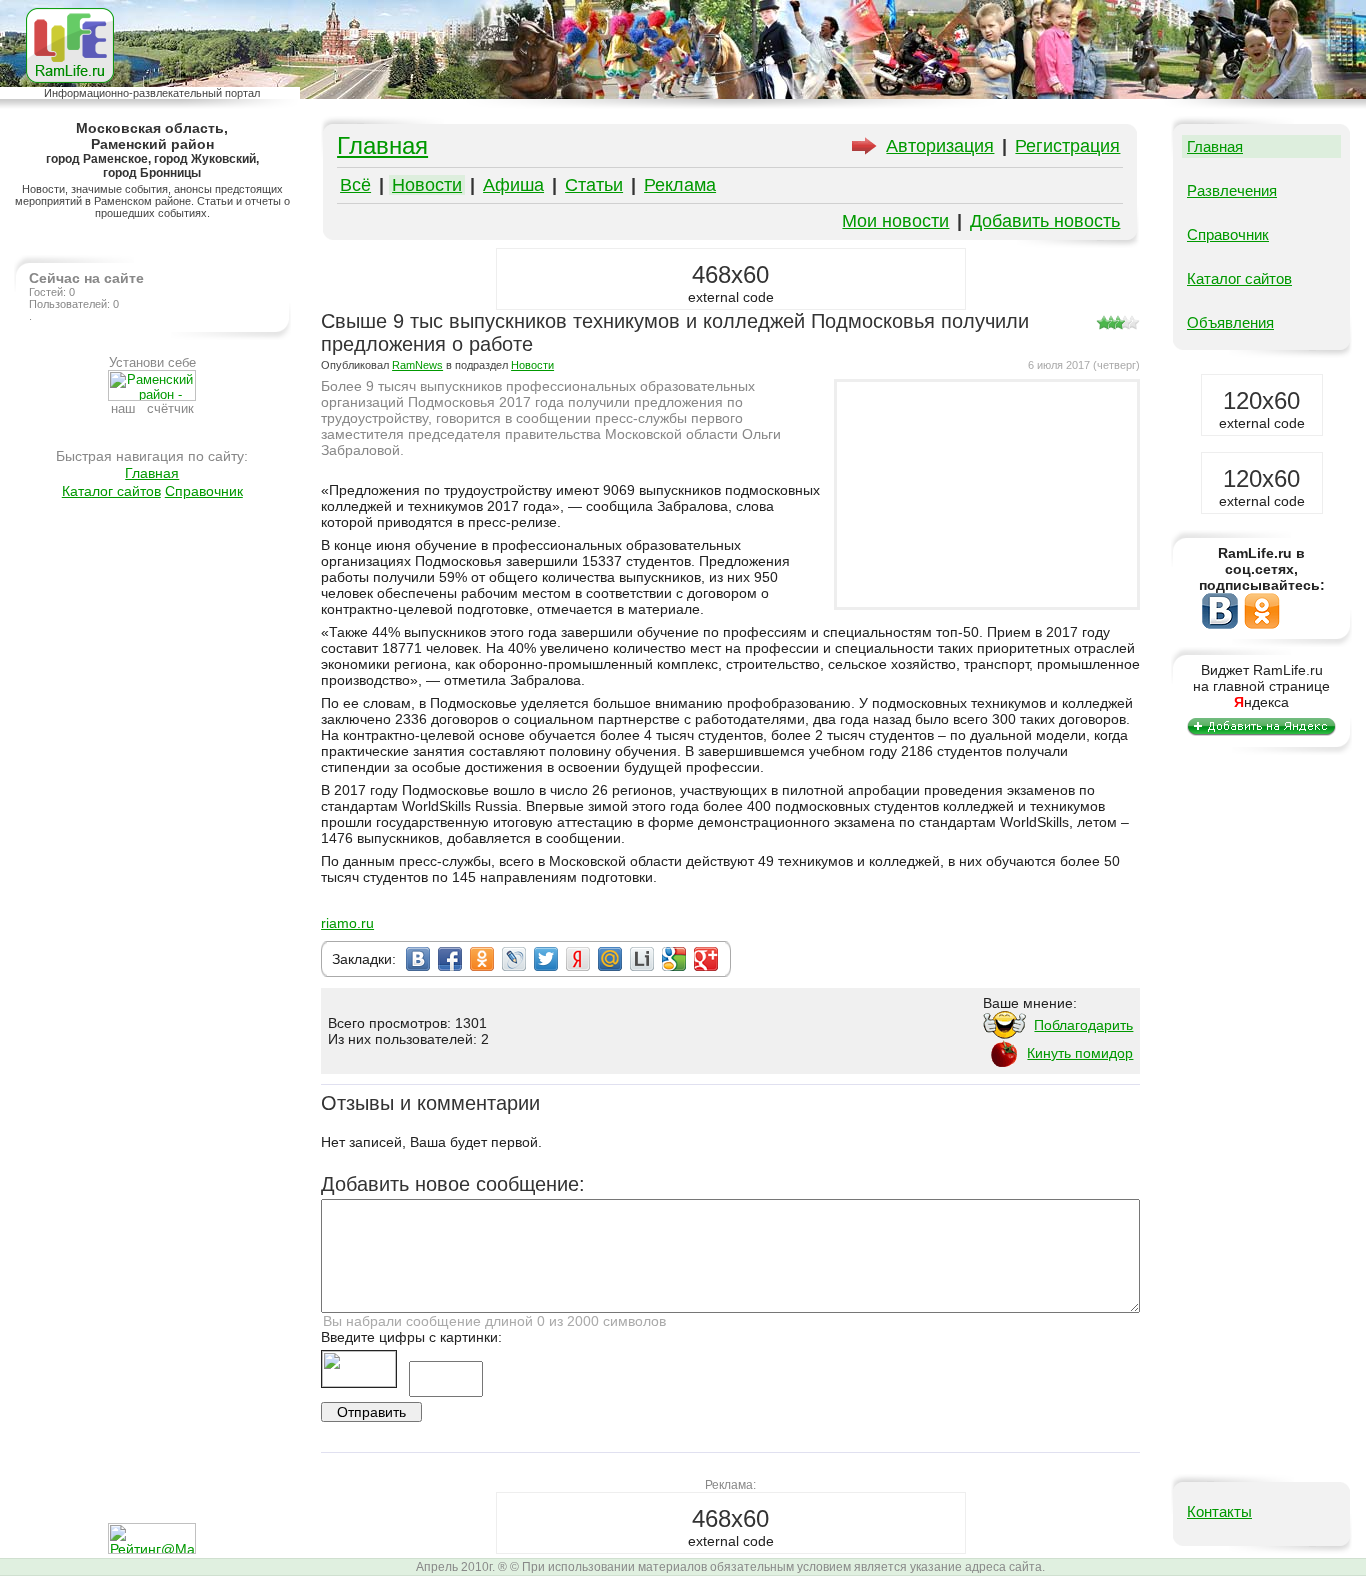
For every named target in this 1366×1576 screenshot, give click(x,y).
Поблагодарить (1083, 1025)
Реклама (680, 185)
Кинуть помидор (1080, 1053)
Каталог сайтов (111, 491)
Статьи (594, 185)
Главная (152, 473)
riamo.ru (347, 923)
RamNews (417, 365)
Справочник (204, 491)
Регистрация (1067, 146)
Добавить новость (1045, 221)
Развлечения (1232, 190)
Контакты (1219, 1511)
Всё (355, 185)
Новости (427, 185)
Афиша (513, 185)
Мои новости (895, 221)
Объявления (1230, 322)
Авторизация (940, 146)
